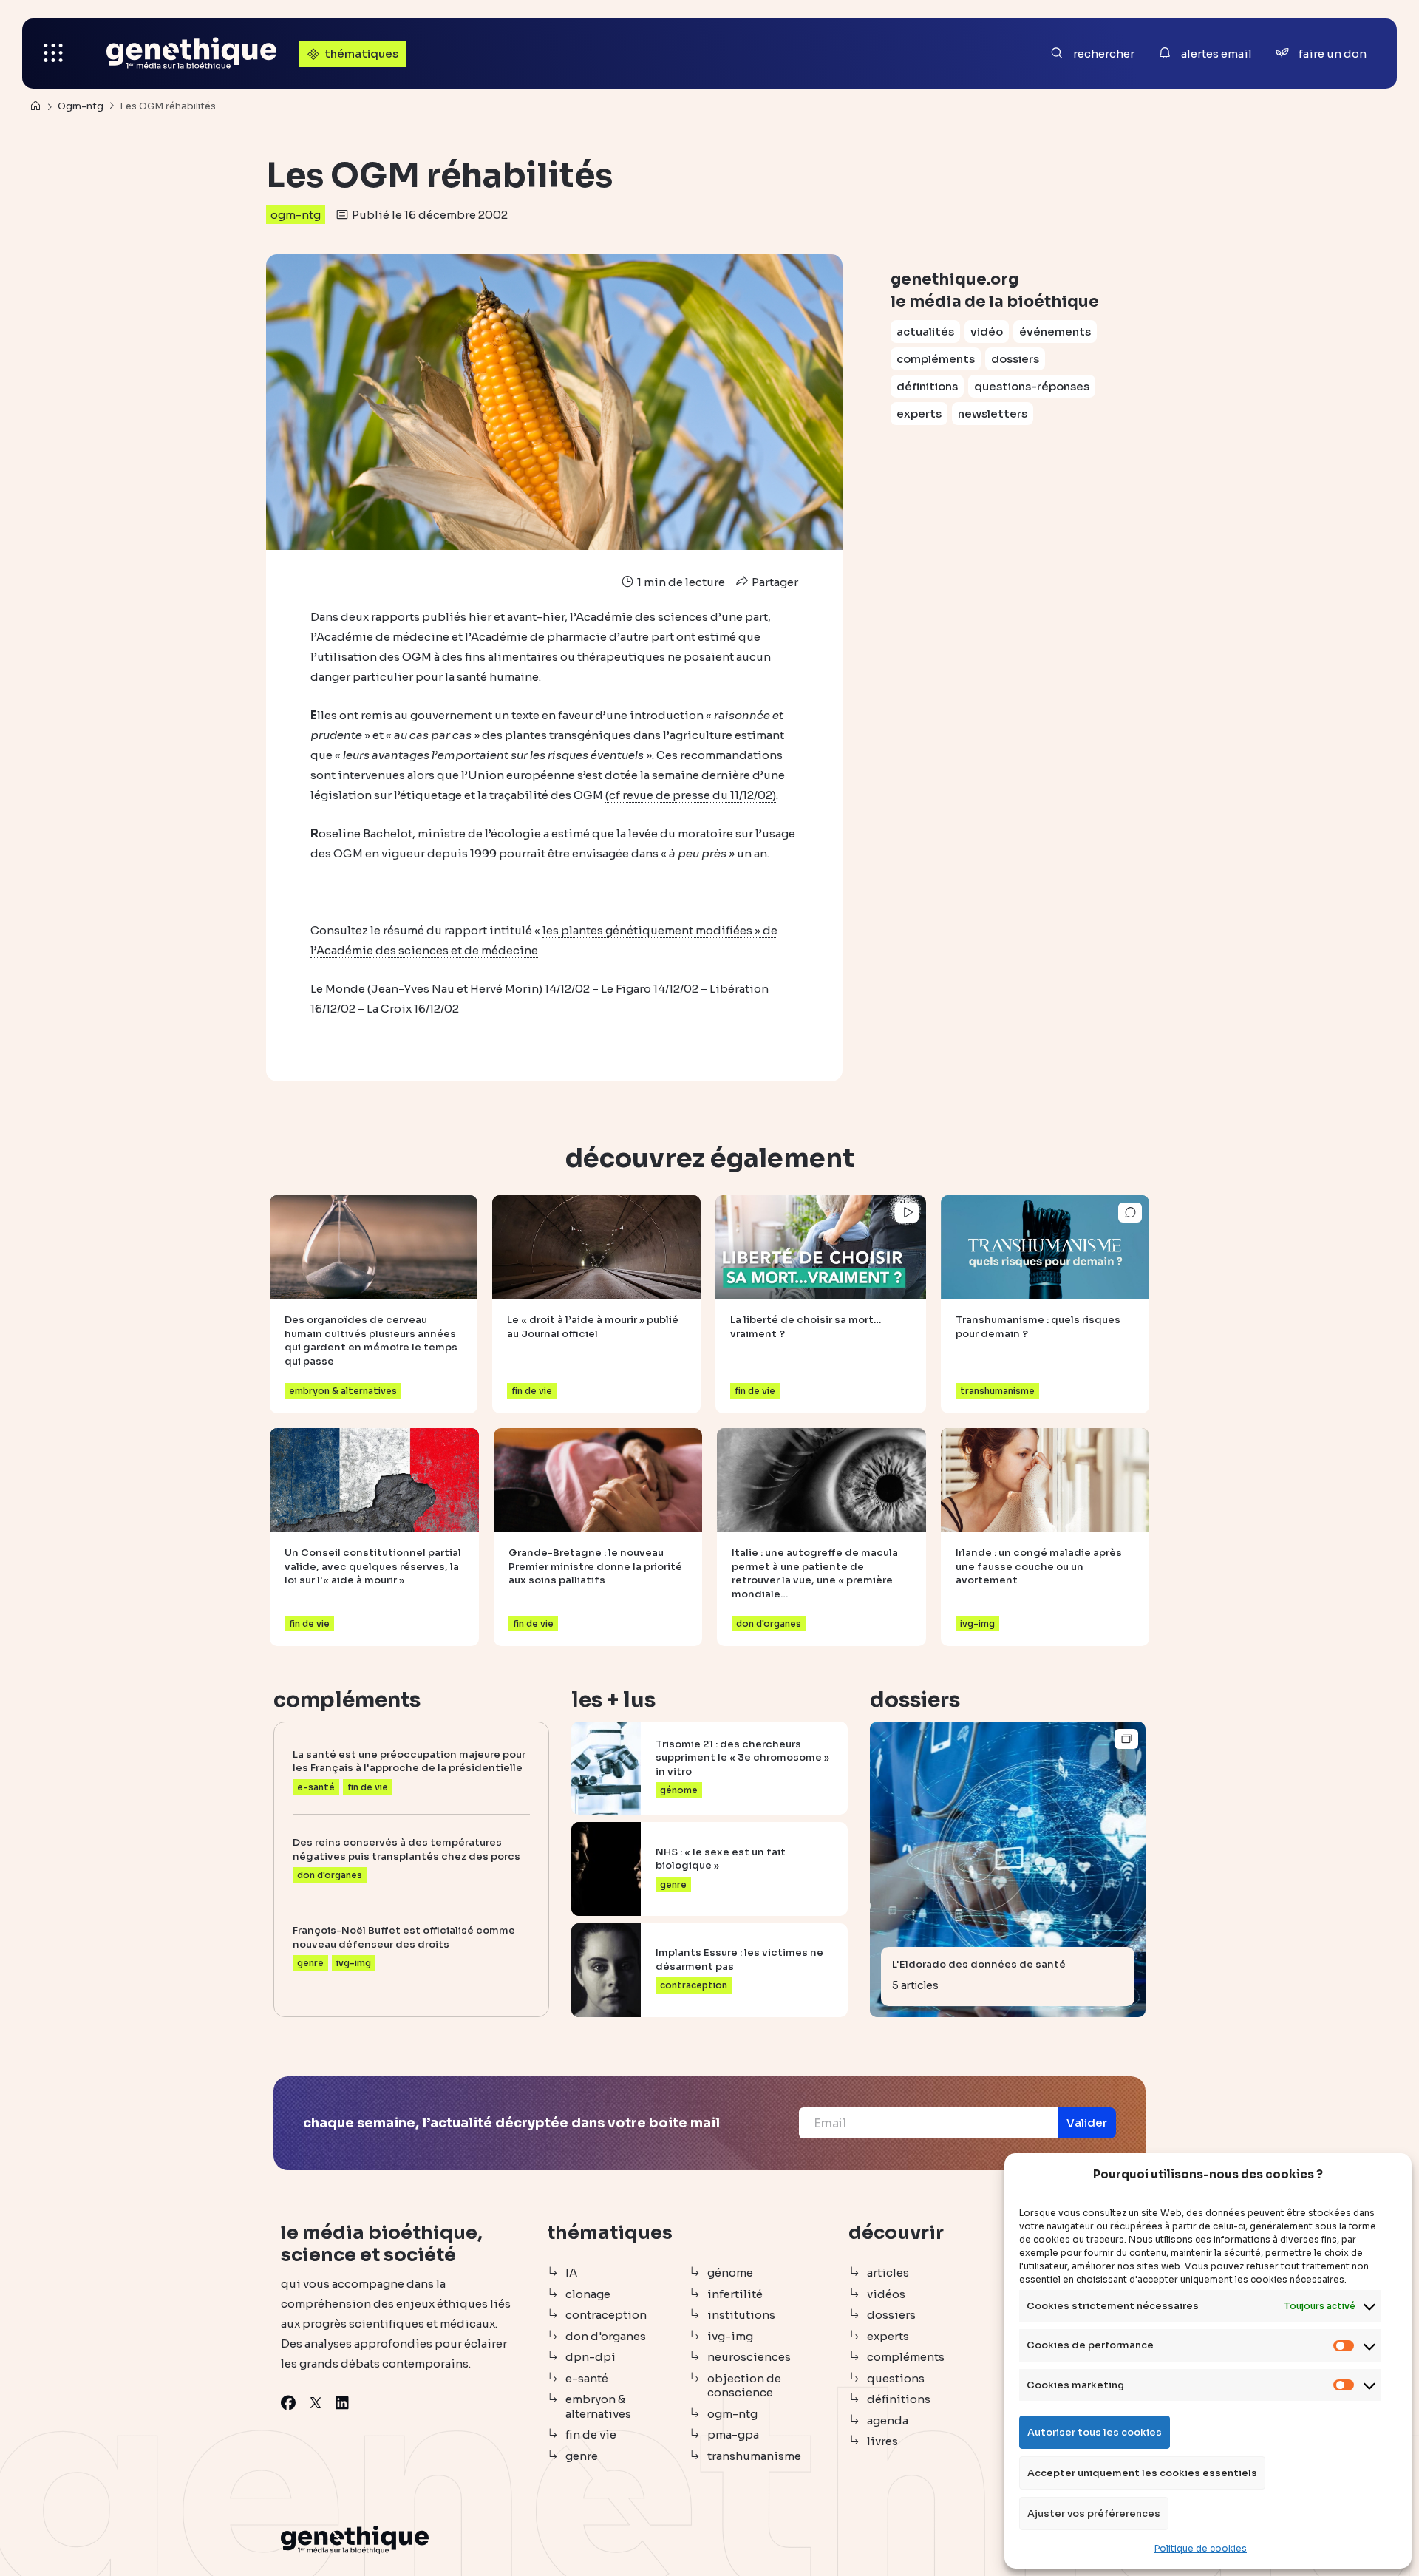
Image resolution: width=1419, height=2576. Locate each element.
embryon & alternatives (598, 2406)
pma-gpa (733, 2434)
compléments (936, 359)
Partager (774, 582)
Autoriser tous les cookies (1095, 2432)
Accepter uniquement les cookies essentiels (1142, 2473)
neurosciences (749, 2357)
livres (882, 2441)
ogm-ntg (296, 215)
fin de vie (591, 2434)
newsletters (993, 414)
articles (888, 2273)
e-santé (587, 2378)
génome (730, 2273)
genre (582, 2456)
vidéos (886, 2294)
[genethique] (191, 54)
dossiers (1015, 359)
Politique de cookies (1201, 2548)
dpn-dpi (591, 2357)
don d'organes (606, 2336)
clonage (588, 2294)
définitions (927, 386)
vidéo (987, 332)
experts (919, 414)
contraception (606, 2315)
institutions (741, 2315)
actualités (925, 332)
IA (571, 2273)
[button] (1087, 2123)
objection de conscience (744, 2386)
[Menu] (53, 54)
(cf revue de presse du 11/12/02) (691, 795)
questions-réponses (1032, 386)
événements (1055, 332)
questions (896, 2378)
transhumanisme (754, 2456)
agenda (888, 2420)
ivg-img (730, 2336)
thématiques (361, 54)
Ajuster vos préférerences (1094, 2514)
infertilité (735, 2294)
